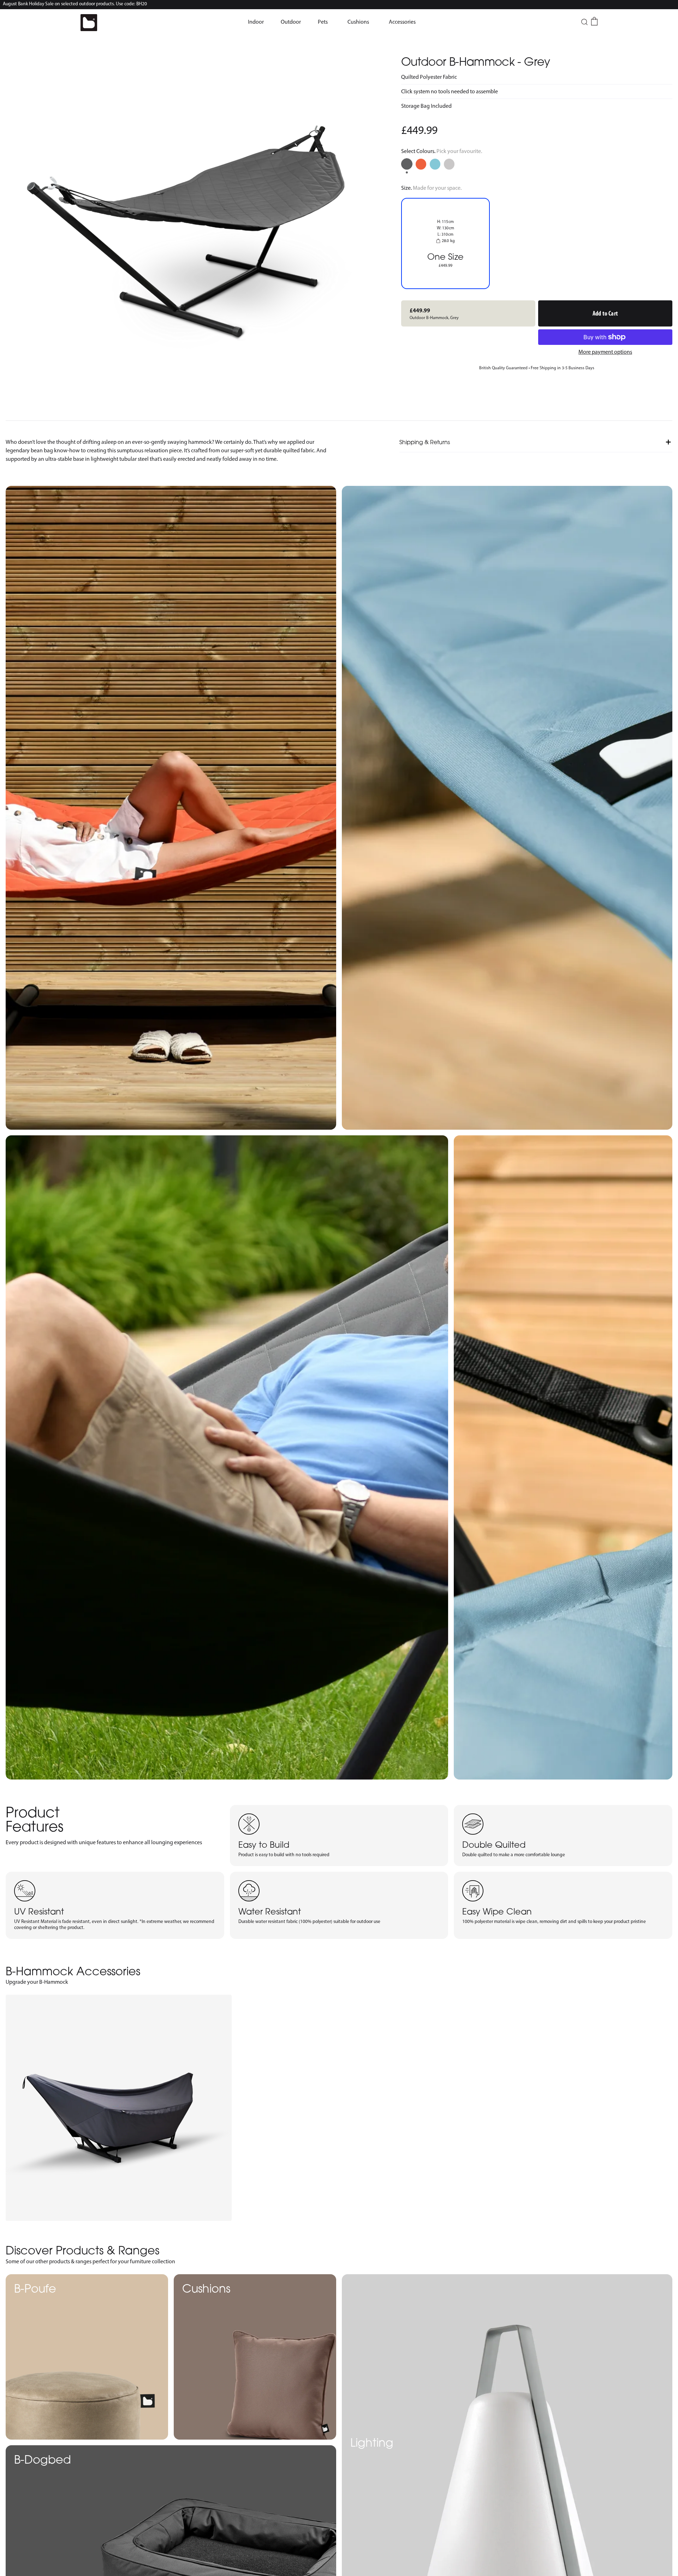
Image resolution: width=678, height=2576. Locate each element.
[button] (256, 22)
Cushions (358, 22)
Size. (431, 188)
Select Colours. (442, 151)
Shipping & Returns (425, 442)
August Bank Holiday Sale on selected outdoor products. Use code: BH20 (75, 4)
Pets (323, 22)
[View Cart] (594, 21)
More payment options (605, 352)
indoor (256, 22)
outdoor (291, 22)
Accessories (402, 22)
